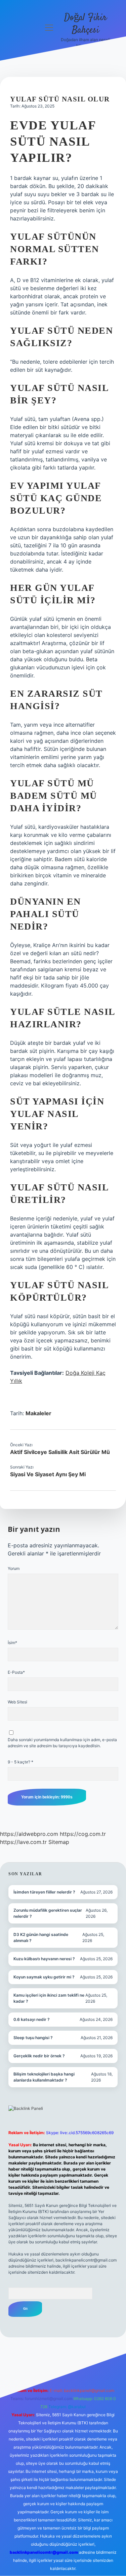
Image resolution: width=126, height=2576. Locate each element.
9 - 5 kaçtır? (20, 1762)
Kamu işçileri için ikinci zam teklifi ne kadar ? (49, 1998)
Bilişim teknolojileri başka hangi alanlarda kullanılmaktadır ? (44, 2077)
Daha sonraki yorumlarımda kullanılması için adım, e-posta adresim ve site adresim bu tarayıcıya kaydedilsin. (62, 1743)
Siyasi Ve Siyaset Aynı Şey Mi (48, 1474)
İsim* (12, 1643)
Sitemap (59, 1842)
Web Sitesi (17, 1702)
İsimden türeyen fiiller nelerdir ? (44, 1892)
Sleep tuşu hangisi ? (33, 2038)
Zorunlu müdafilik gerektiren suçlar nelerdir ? (48, 1913)
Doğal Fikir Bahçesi (86, 24)
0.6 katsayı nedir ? (32, 2019)
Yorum (14, 1568)
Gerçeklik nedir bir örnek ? (39, 2056)
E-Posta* (16, 1672)
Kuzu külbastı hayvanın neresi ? (44, 1959)
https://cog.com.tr (83, 1834)
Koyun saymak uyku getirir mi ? (44, 1977)
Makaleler (38, 1413)
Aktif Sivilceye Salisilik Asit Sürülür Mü (60, 1452)
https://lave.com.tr (23, 1842)
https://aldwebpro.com (29, 1834)
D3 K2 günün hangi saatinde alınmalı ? (41, 1937)
